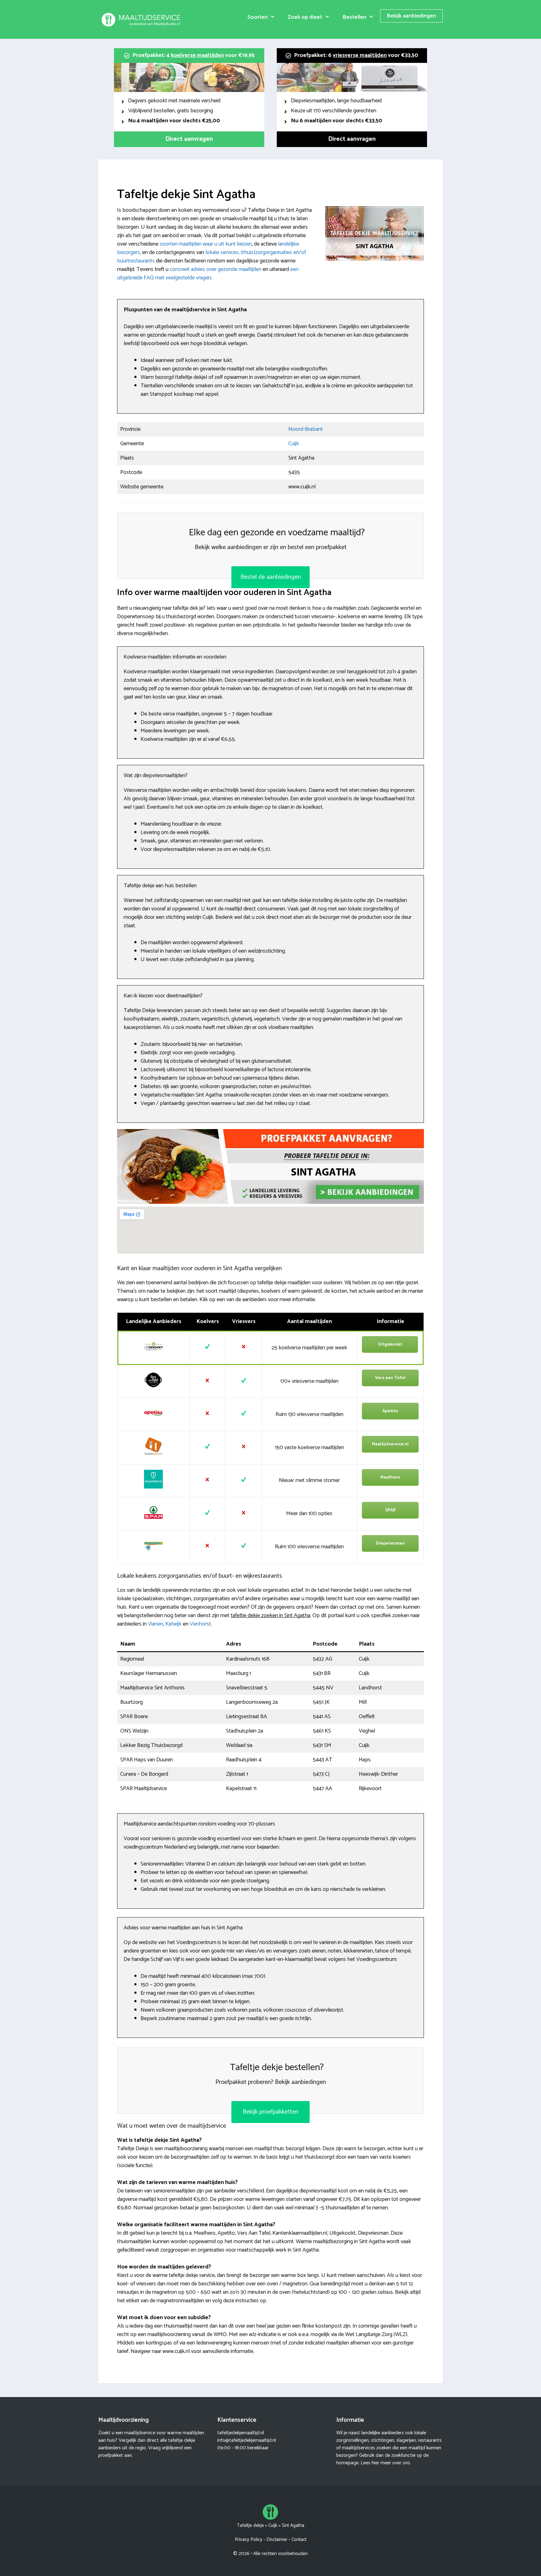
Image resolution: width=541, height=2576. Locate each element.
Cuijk (294, 444)
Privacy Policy (249, 2540)
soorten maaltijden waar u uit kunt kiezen (206, 244)
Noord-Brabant (306, 429)
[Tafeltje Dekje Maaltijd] (142, 19)
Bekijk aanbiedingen (411, 16)
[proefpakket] (270, 1202)
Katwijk (173, 1624)
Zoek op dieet (305, 17)
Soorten (258, 17)
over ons (401, 2463)
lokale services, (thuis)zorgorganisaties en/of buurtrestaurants (211, 257)
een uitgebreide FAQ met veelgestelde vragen (208, 274)
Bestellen (354, 17)
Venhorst (200, 1624)
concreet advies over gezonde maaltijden (216, 269)
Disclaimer (277, 2540)
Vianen (155, 1624)
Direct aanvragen (189, 139)
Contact (299, 2540)
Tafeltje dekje (250, 2525)
